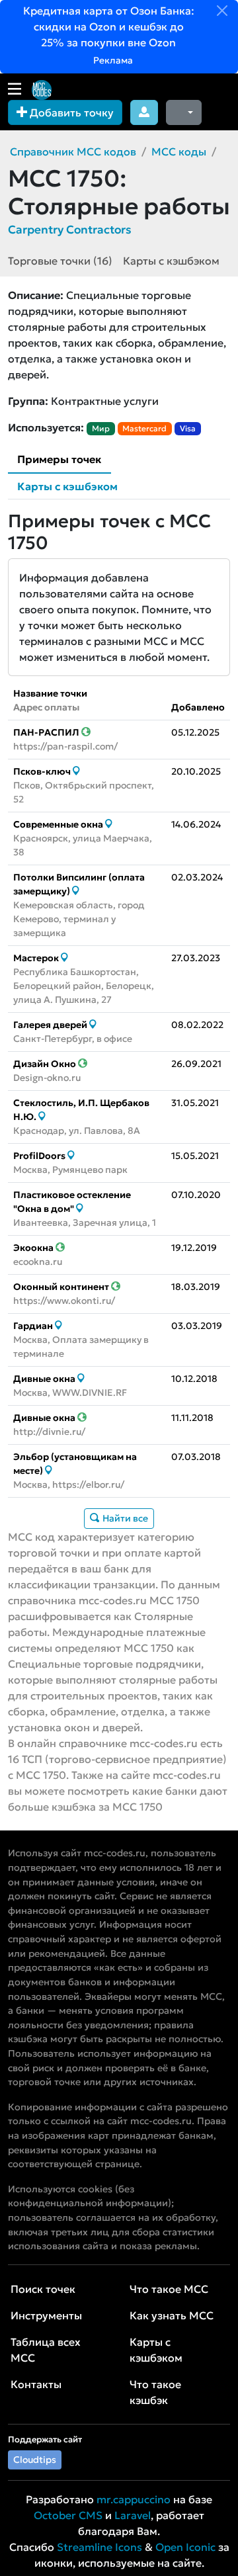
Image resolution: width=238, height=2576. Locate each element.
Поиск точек (43, 2289)
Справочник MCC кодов (73, 151)
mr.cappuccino (134, 2499)
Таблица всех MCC (46, 2350)
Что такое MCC (169, 2289)
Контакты (36, 2384)
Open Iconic (185, 2547)
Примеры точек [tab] (59, 459)
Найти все (124, 1518)
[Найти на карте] (76, 771)
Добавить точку (70, 112)
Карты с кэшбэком (171, 261)
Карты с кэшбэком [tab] (67, 486)
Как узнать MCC (172, 2315)
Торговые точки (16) (60, 261)
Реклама (112, 60)
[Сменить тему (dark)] (184, 112)
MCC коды (179, 151)
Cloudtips (35, 2460)
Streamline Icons (99, 2547)
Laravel (133, 2515)
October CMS (68, 2515)
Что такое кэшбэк (155, 2392)
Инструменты (46, 2315)
